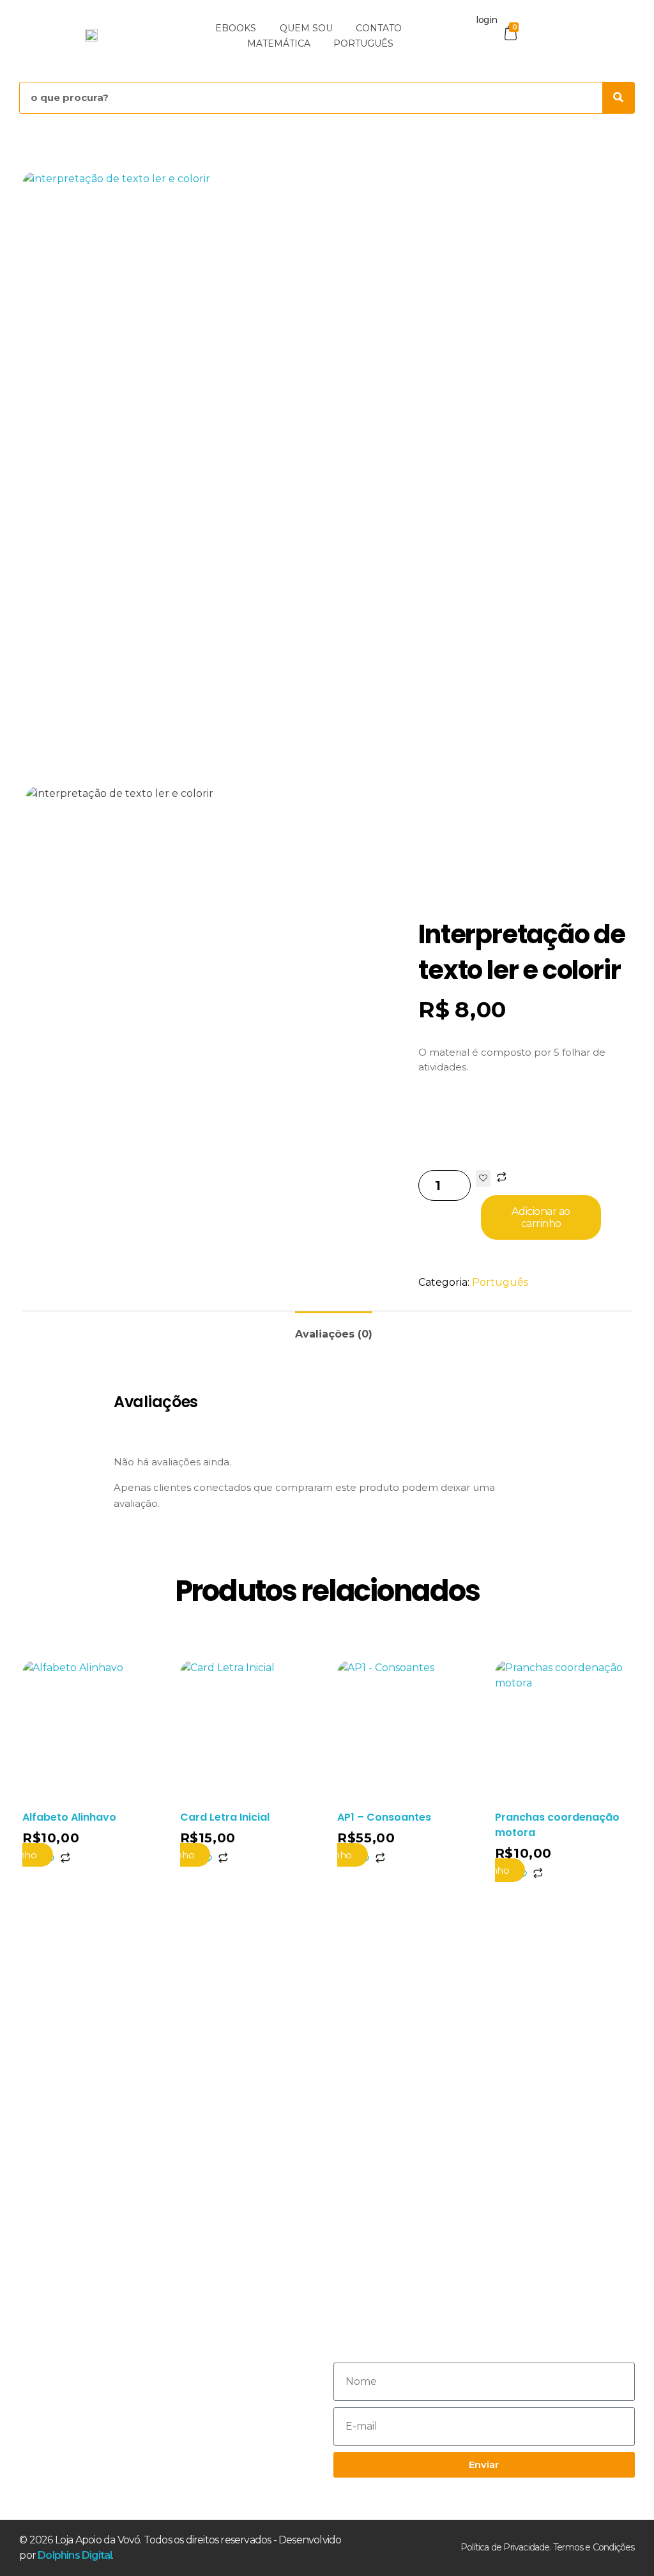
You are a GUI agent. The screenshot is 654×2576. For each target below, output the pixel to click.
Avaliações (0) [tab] (334, 1334)
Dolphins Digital (75, 2555)
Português (500, 1282)
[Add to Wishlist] (483, 1178)
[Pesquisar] (618, 98)
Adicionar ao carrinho (541, 1217)
